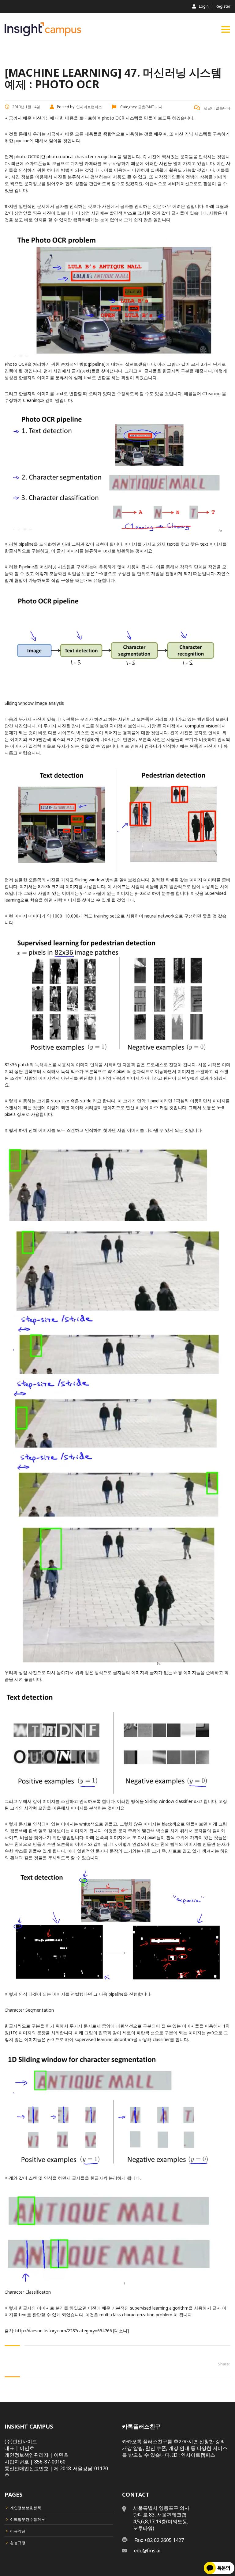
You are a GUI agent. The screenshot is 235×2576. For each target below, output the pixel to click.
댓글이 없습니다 (217, 108)
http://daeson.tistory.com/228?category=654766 (64, 2331)
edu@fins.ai (147, 2551)
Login (204, 6)
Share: (224, 2364)
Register (223, 6)
